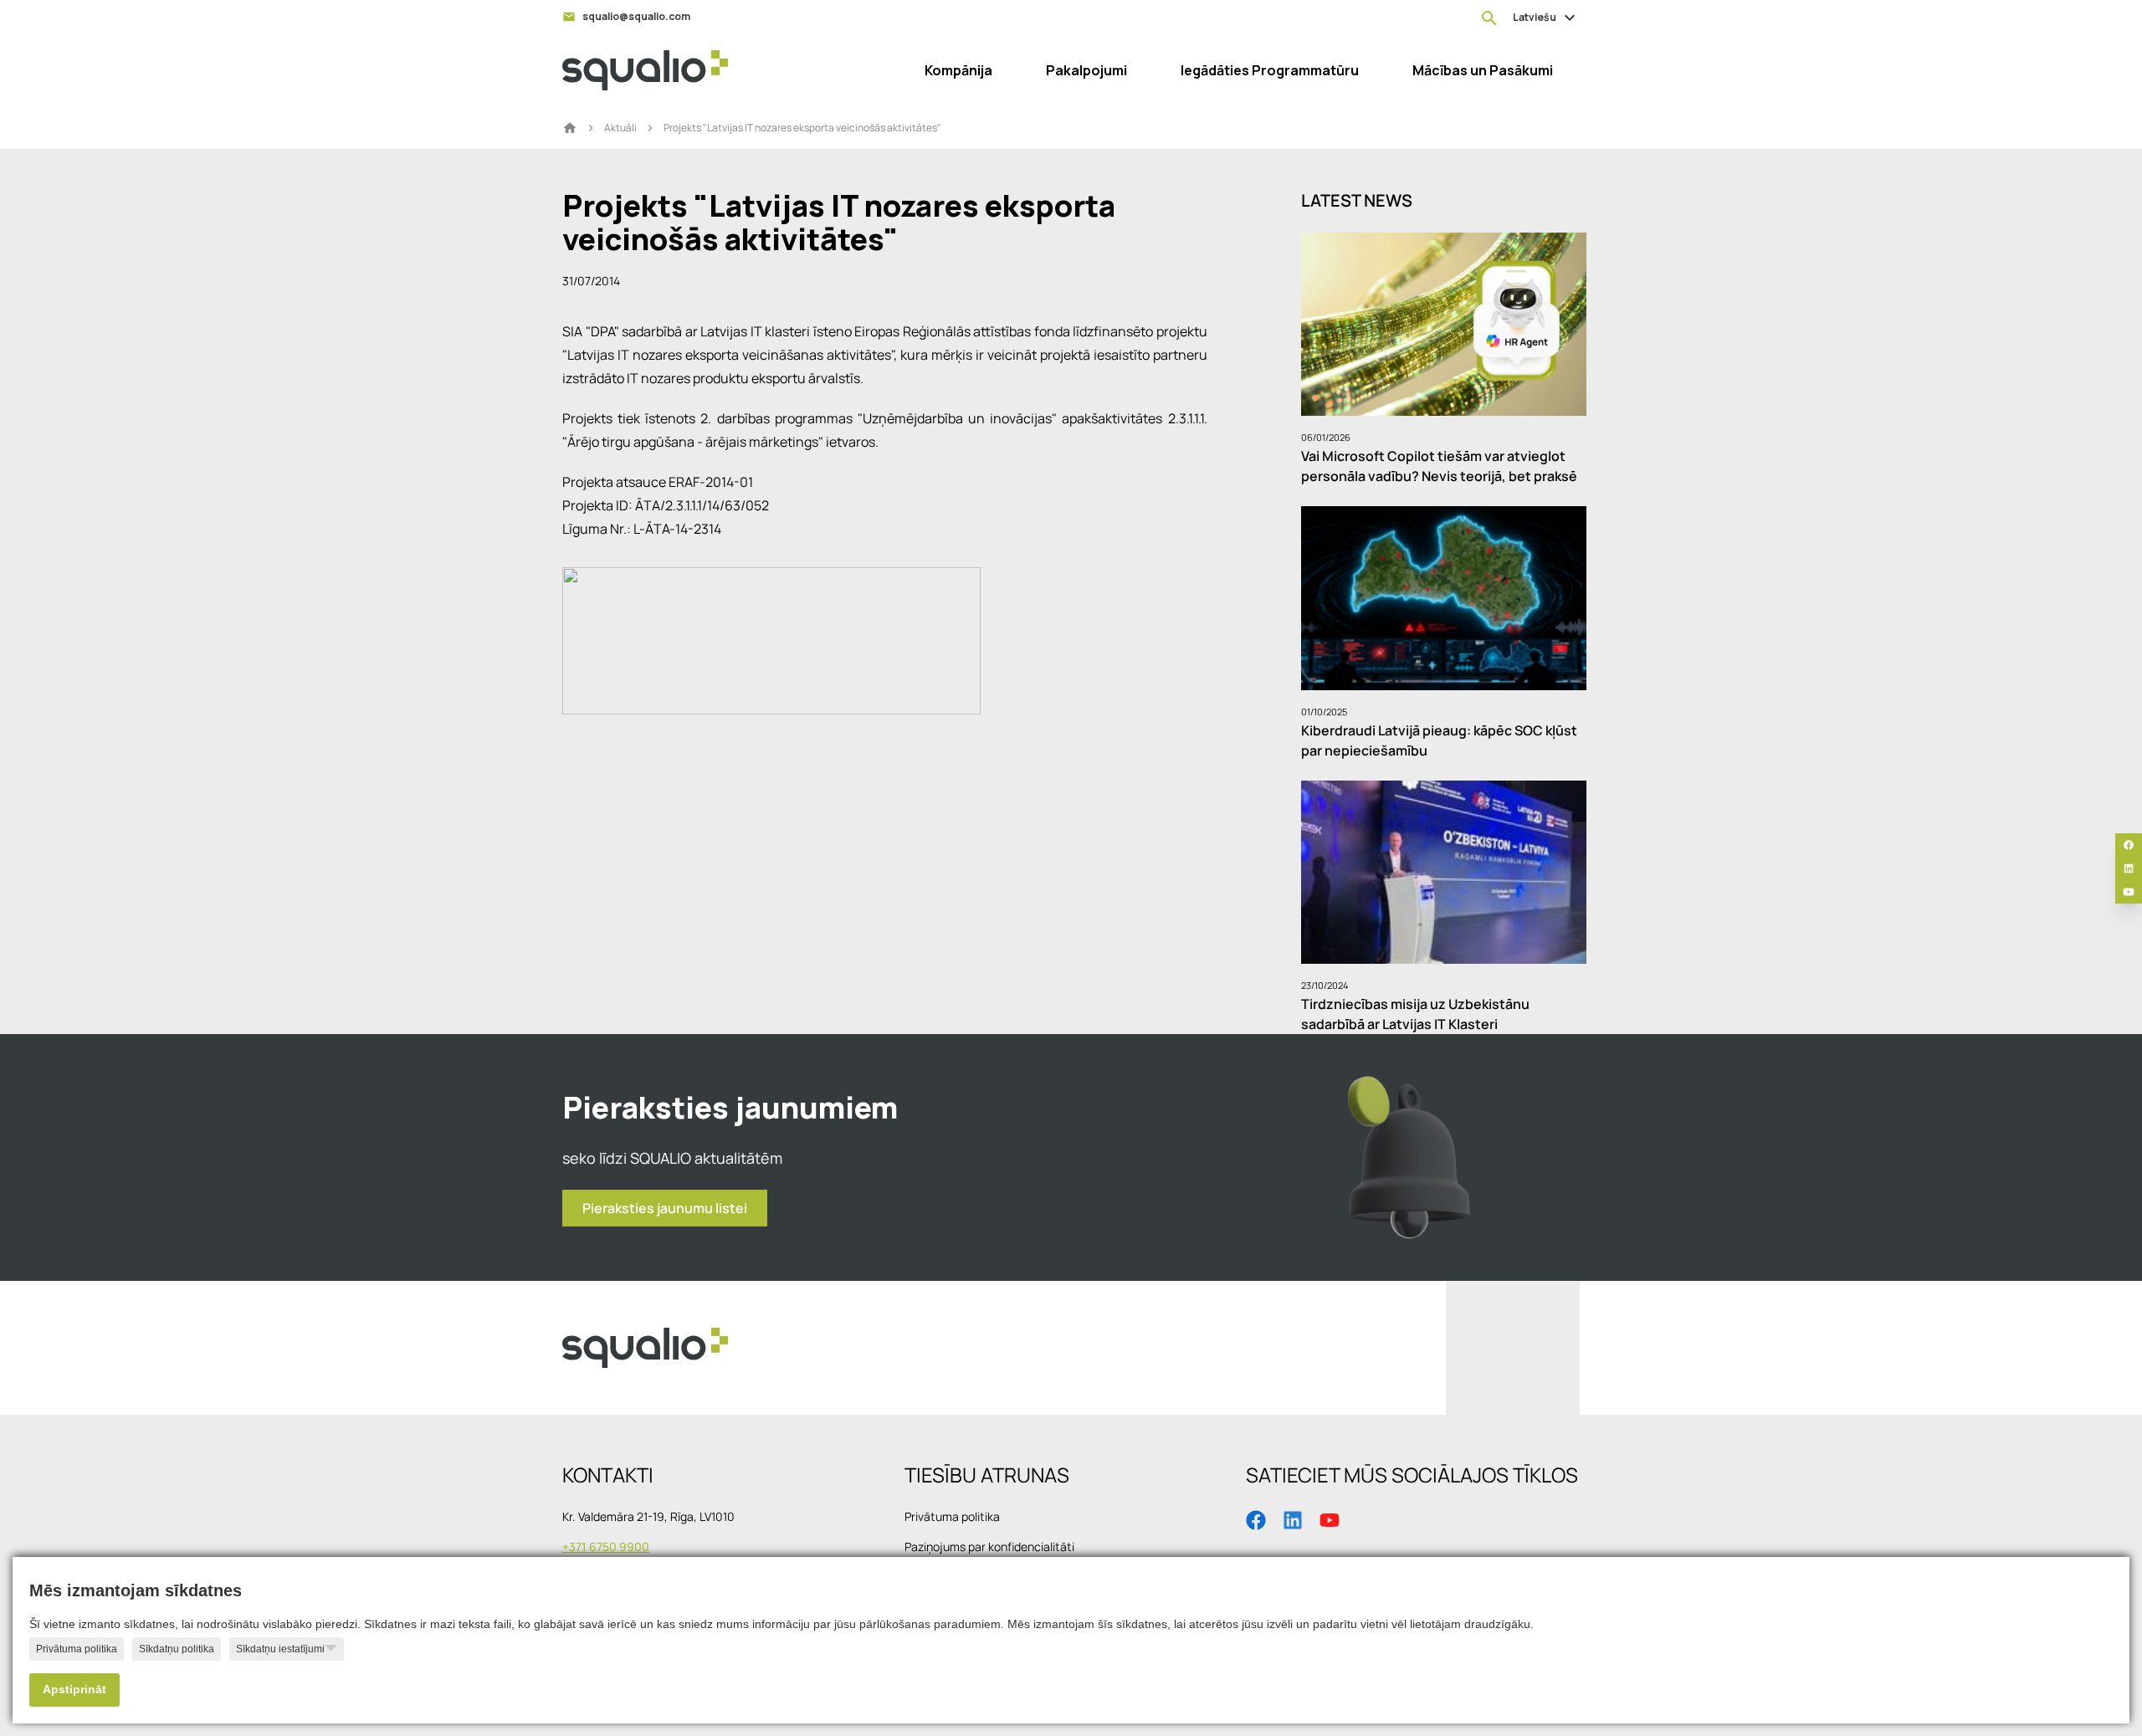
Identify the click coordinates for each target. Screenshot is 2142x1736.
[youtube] (2129, 892)
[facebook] (2129, 845)
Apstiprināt (74, 1690)
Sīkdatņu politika (177, 1649)
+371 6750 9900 (606, 1547)
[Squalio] (645, 70)
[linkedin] (2129, 868)
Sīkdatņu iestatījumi (280, 1649)
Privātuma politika (77, 1649)
